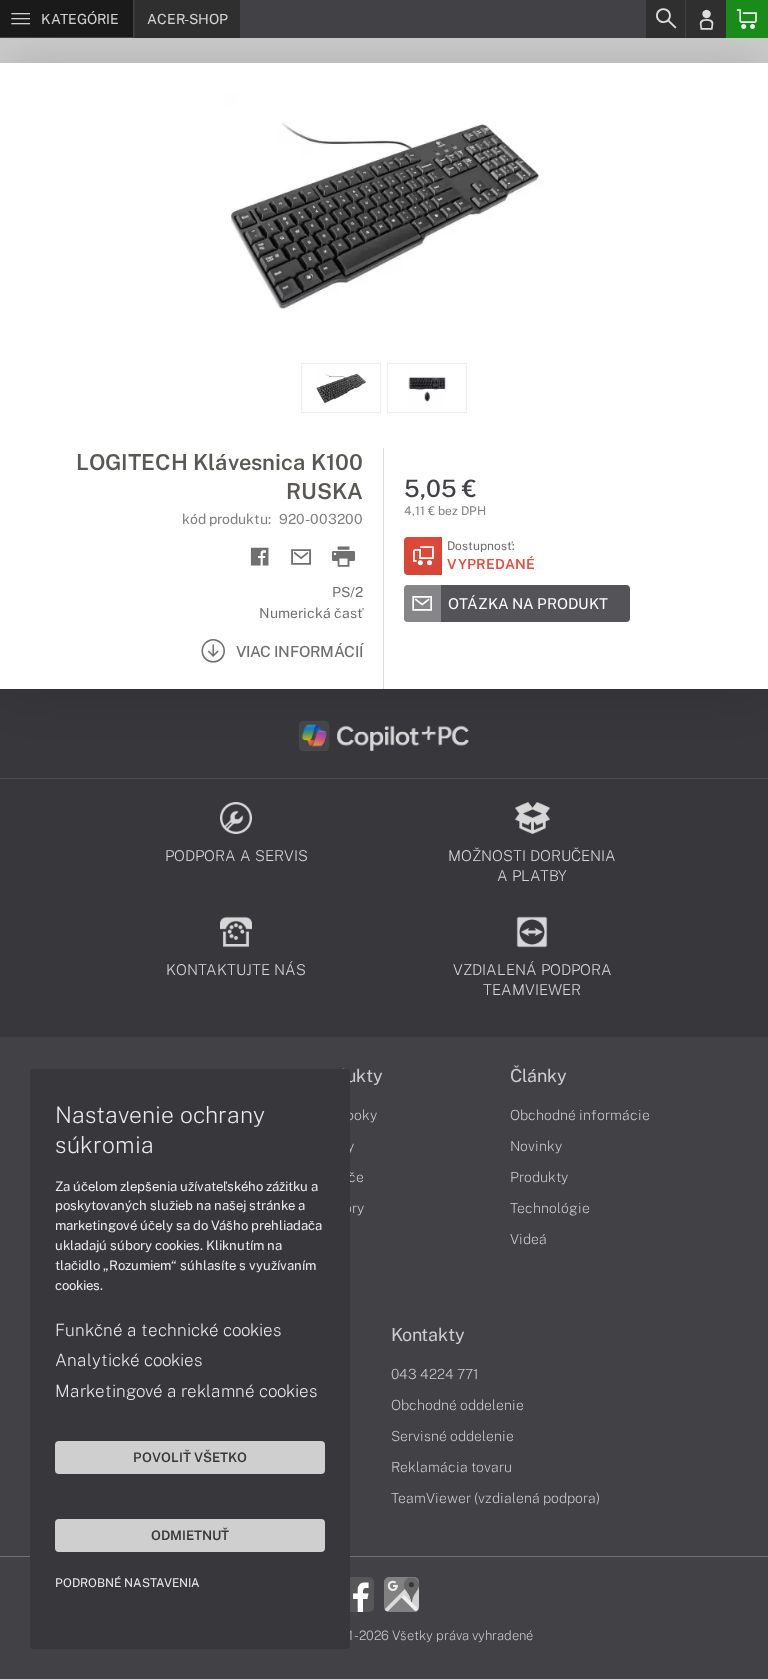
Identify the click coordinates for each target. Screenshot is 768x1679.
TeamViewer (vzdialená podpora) (495, 1498)
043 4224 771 (435, 1374)
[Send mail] (301, 557)
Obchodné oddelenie (457, 1405)
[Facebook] (356, 1593)
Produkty (539, 1177)
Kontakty (428, 1335)
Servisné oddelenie (452, 1436)
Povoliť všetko (190, 1457)
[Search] (665, 19)
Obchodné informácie (580, 1115)
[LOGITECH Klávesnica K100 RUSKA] (384, 213)
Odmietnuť (190, 1535)
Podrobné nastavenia (127, 1583)
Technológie (550, 1208)
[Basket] (747, 19)
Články (538, 1076)
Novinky (536, 1146)
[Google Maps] (401, 1593)
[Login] (706, 19)
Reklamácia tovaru (451, 1467)
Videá (528, 1239)
